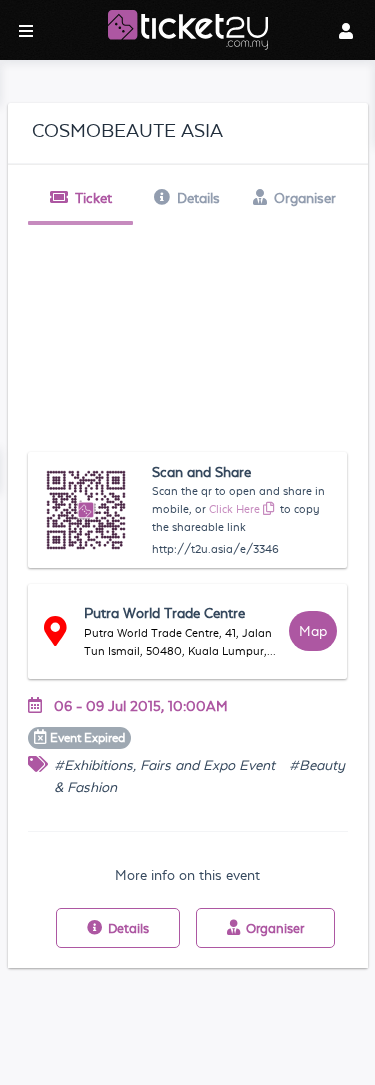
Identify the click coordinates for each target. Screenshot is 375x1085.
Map (313, 631)
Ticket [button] (93, 198)
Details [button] (198, 198)
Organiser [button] (305, 198)
